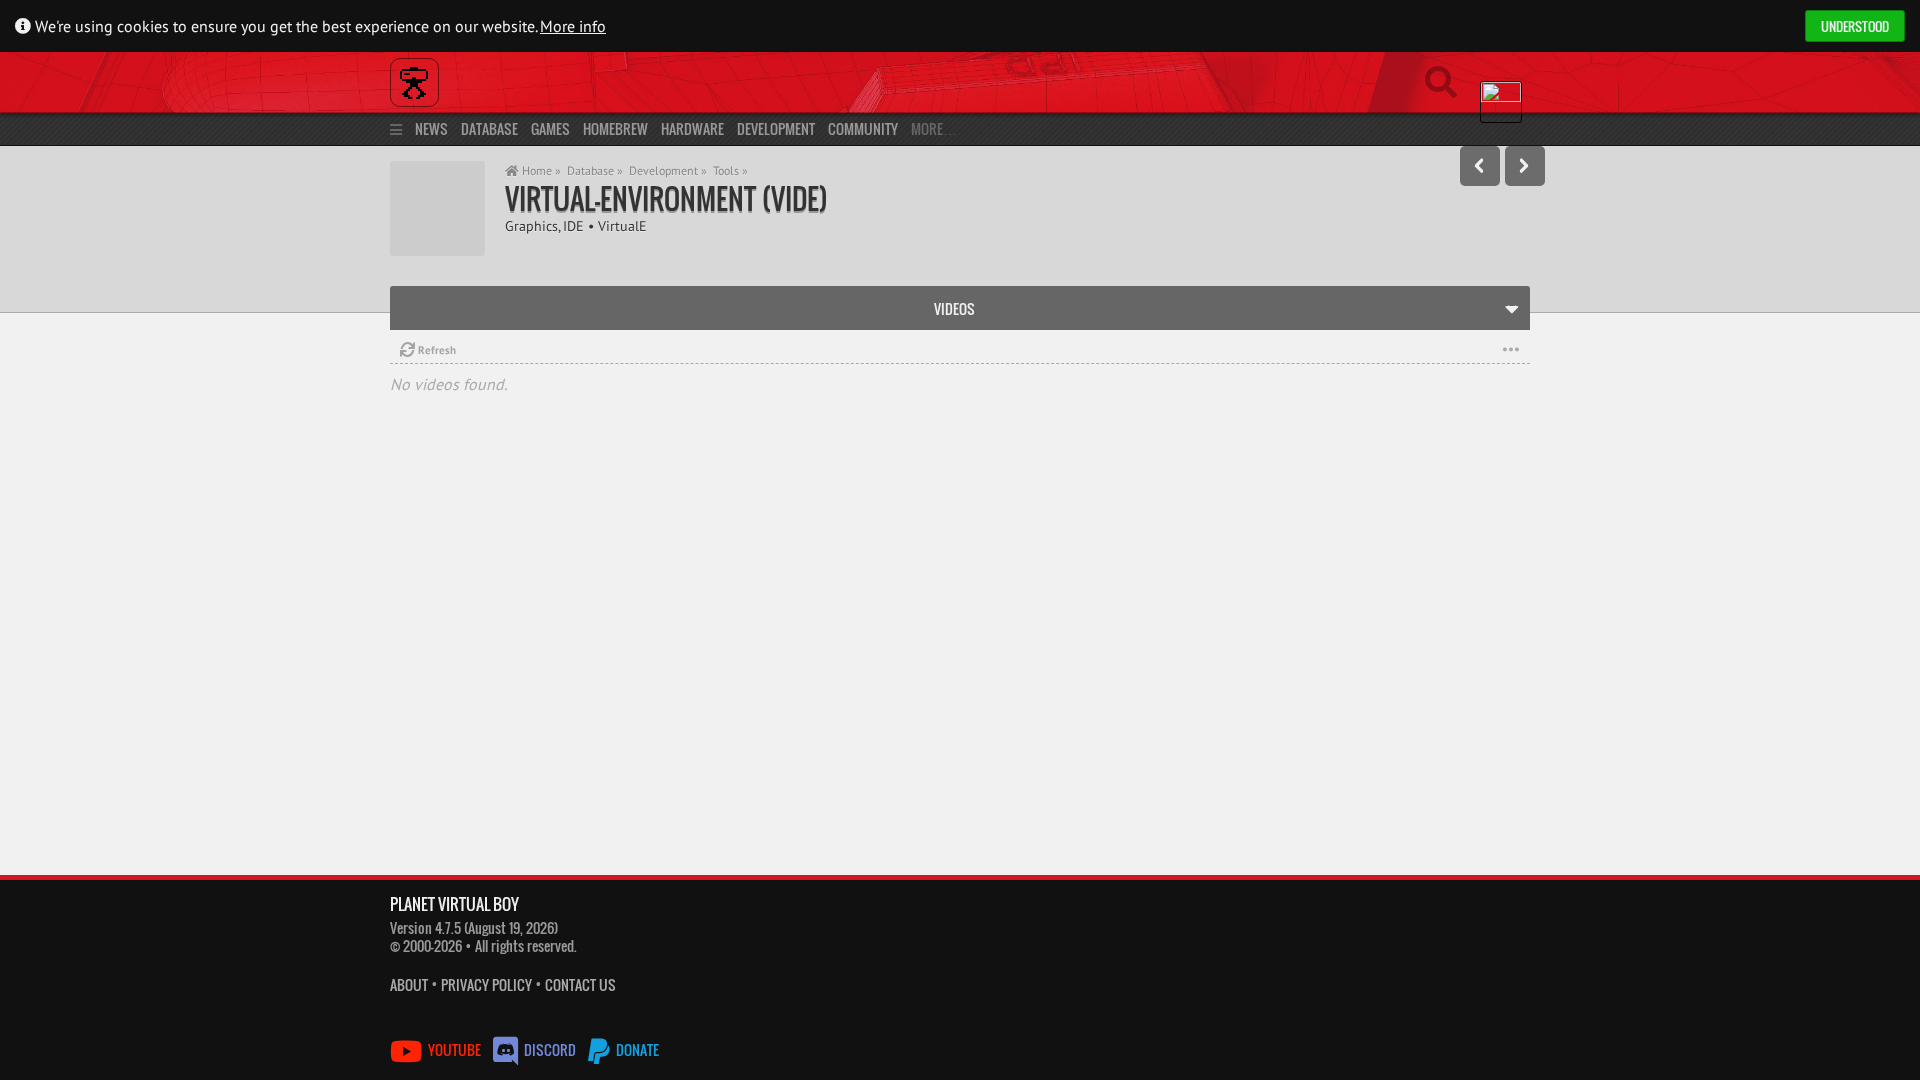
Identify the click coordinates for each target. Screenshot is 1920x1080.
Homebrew (615, 128)
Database (489, 128)
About (409, 984)
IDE (573, 225)
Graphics (531, 225)
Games (550, 128)
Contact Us (580, 984)
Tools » (730, 170)
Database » (595, 170)
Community (863, 128)
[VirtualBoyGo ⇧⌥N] (1525, 166)
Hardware (692, 128)
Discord (550, 1049)
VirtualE (622, 225)
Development (776, 128)
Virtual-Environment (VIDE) (666, 198)
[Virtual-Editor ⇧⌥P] (1480, 166)
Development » (668, 170)
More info (573, 26)
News (431, 128)
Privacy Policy (486, 984)
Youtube (454, 1049)
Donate (636, 1049)
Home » (540, 170)
